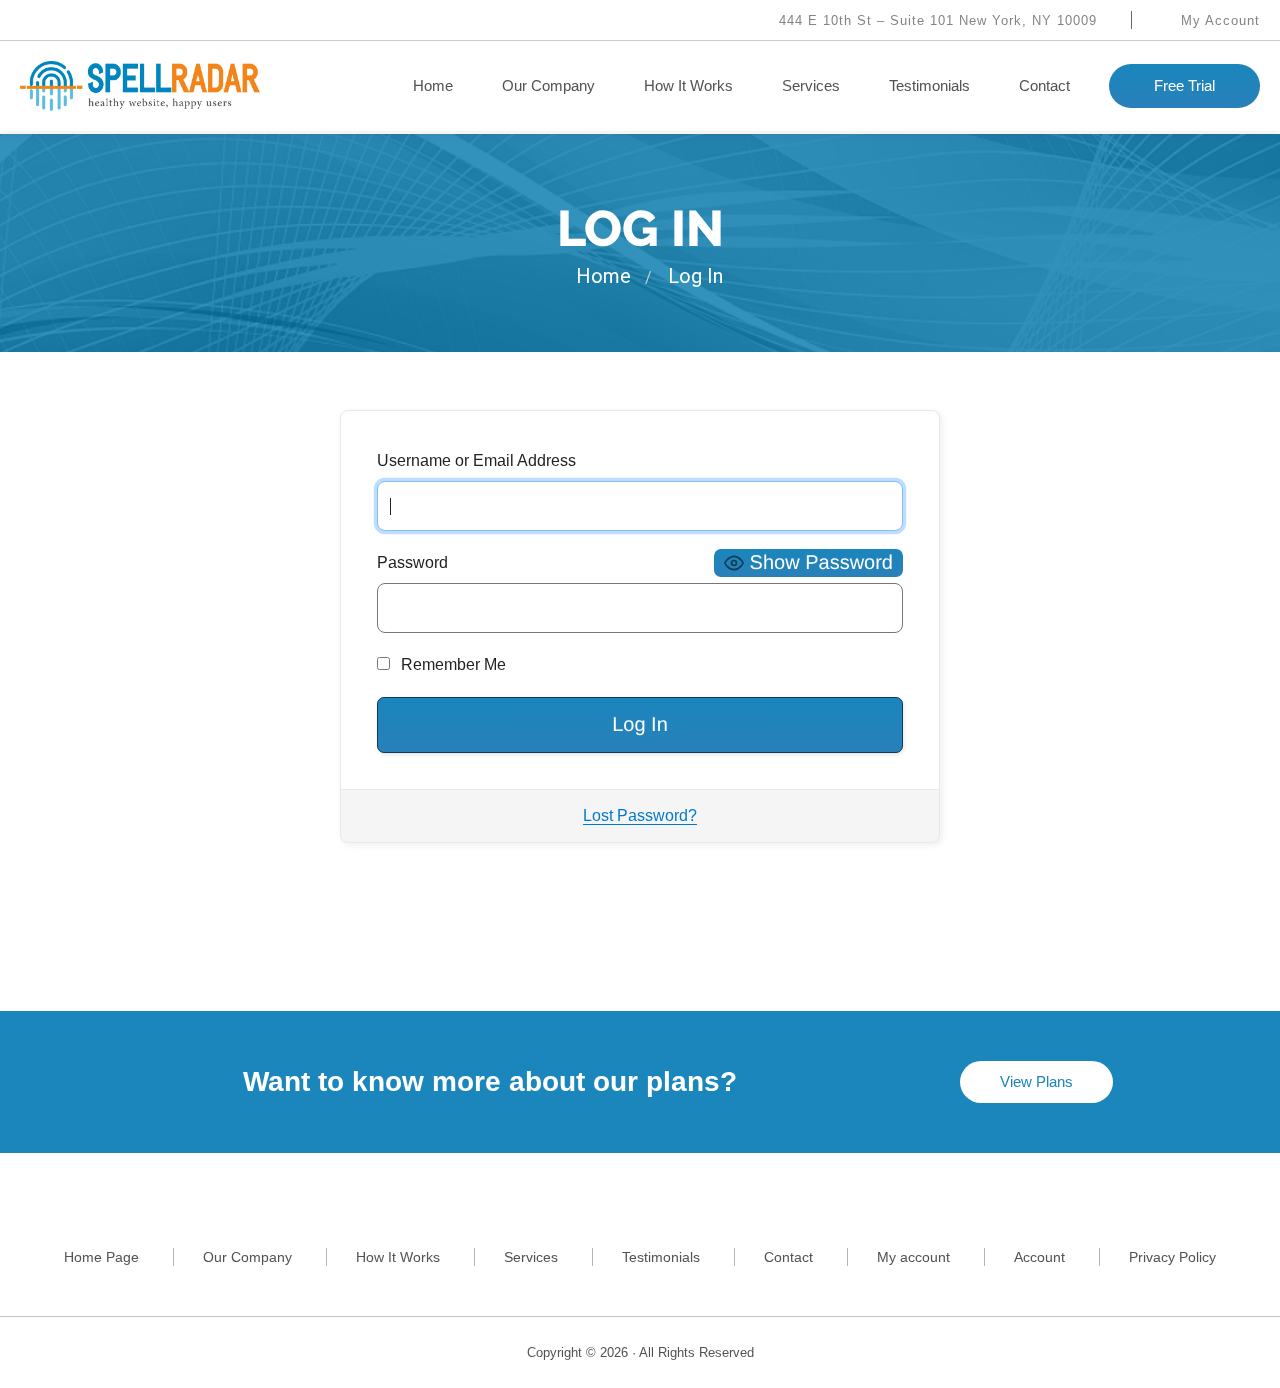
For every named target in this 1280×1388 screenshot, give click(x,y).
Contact (1044, 85)
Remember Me (451, 664)
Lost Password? (640, 815)
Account (1039, 1257)
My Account (1218, 20)
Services (811, 85)
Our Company (548, 85)
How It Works (688, 85)
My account (913, 1257)
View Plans (1036, 1081)
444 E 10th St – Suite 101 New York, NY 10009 (935, 20)
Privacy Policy (1172, 1257)
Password (412, 562)
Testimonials (929, 85)
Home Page (101, 1257)
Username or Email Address (476, 460)
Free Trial (1184, 85)
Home (433, 85)
